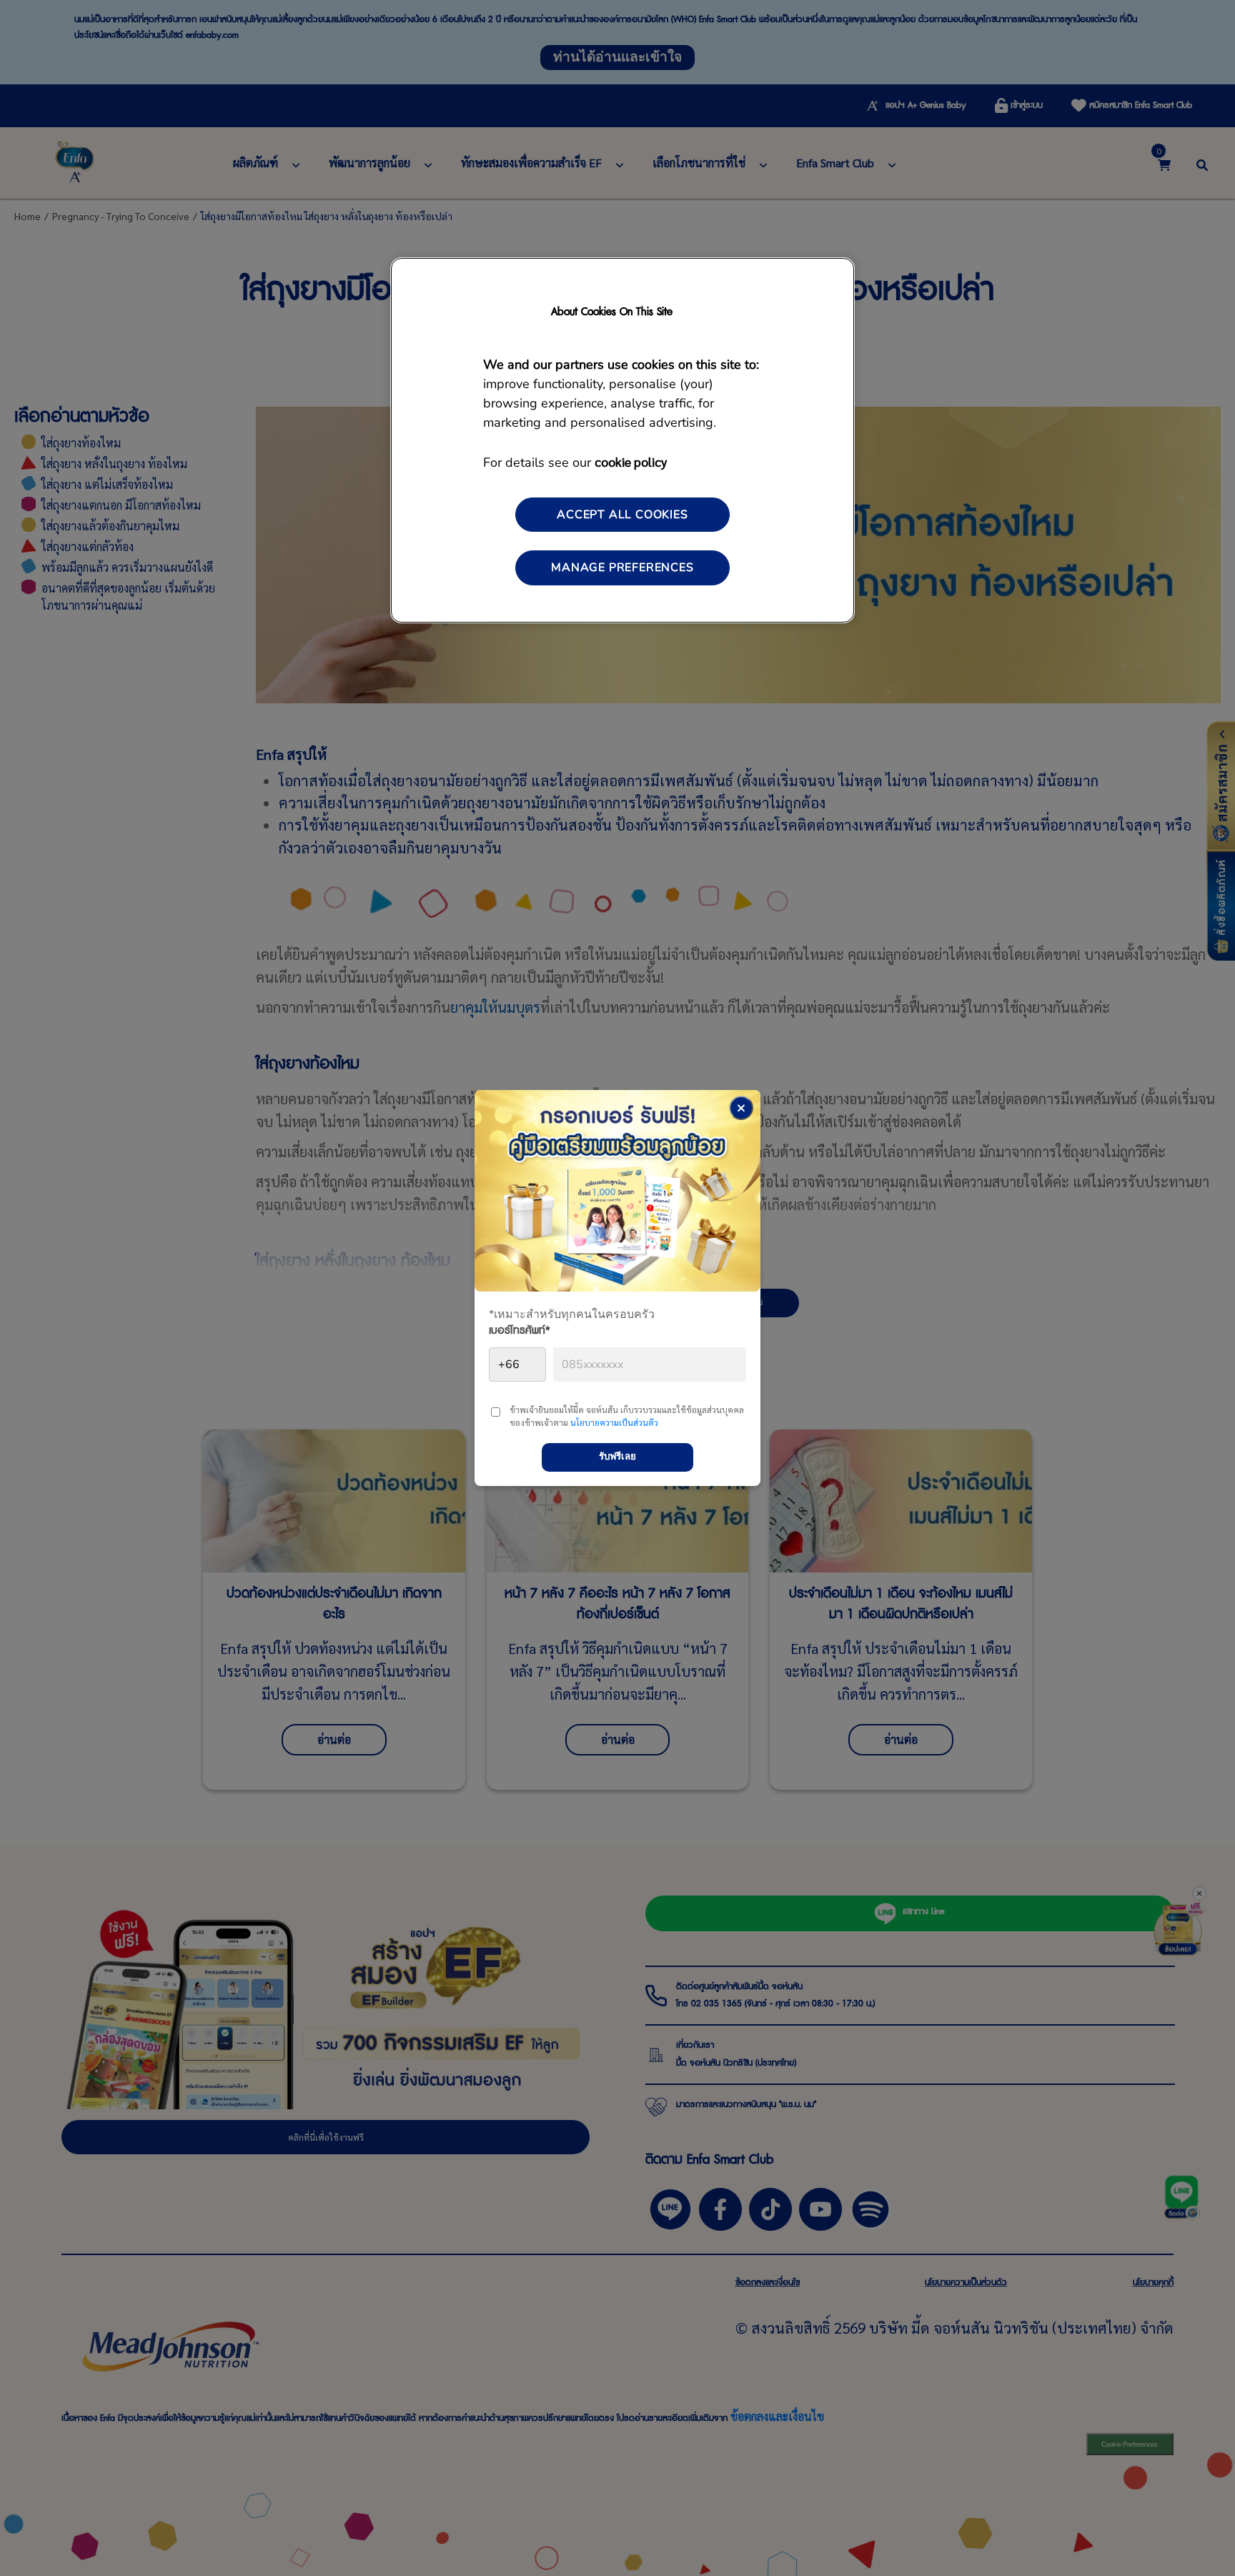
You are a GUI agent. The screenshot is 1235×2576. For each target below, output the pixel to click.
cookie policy (631, 461)
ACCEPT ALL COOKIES (622, 515)
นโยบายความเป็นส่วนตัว (614, 1422)
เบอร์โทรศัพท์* (520, 1333)
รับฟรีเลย (617, 1457)
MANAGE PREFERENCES (622, 568)
